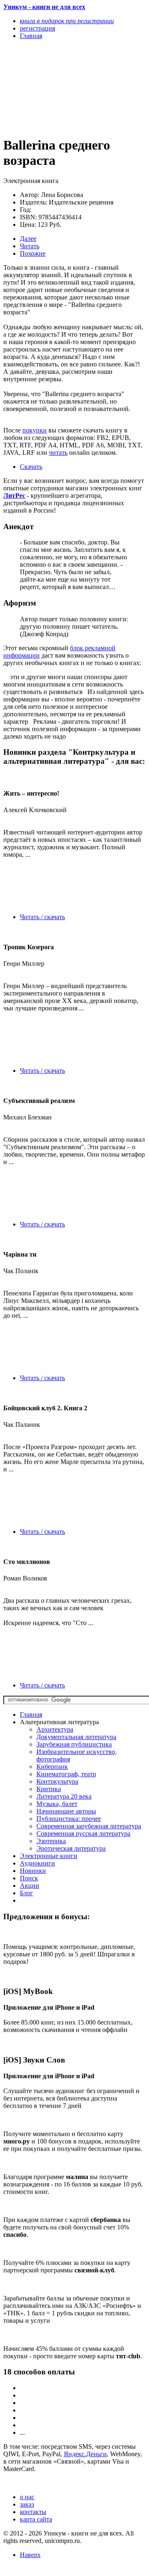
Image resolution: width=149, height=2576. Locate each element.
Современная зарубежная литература (89, 1826)
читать (58, 453)
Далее (28, 239)
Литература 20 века (64, 1796)
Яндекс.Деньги (85, 2454)
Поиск (29, 1878)
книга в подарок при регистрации (67, 21)
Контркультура (57, 1781)
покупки (35, 430)
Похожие (33, 253)
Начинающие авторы (66, 1811)
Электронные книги (49, 1856)
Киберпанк (52, 1767)
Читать (30, 246)
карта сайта (36, 2519)
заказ (27, 2504)
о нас (27, 2497)
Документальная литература (76, 1737)
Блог (26, 1893)
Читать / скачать (42, 917)
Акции (30, 1886)
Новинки (33, 1871)
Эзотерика (51, 1841)
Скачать (31, 467)
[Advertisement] (53, 88)
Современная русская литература (83, 1833)
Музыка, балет (57, 1804)
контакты (33, 2512)
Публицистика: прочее (69, 1819)
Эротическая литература (71, 1848)
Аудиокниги (37, 1863)
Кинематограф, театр (66, 1774)
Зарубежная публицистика (74, 1744)
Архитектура (55, 1729)
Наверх (30, 2555)
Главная (31, 1715)
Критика (49, 1789)
